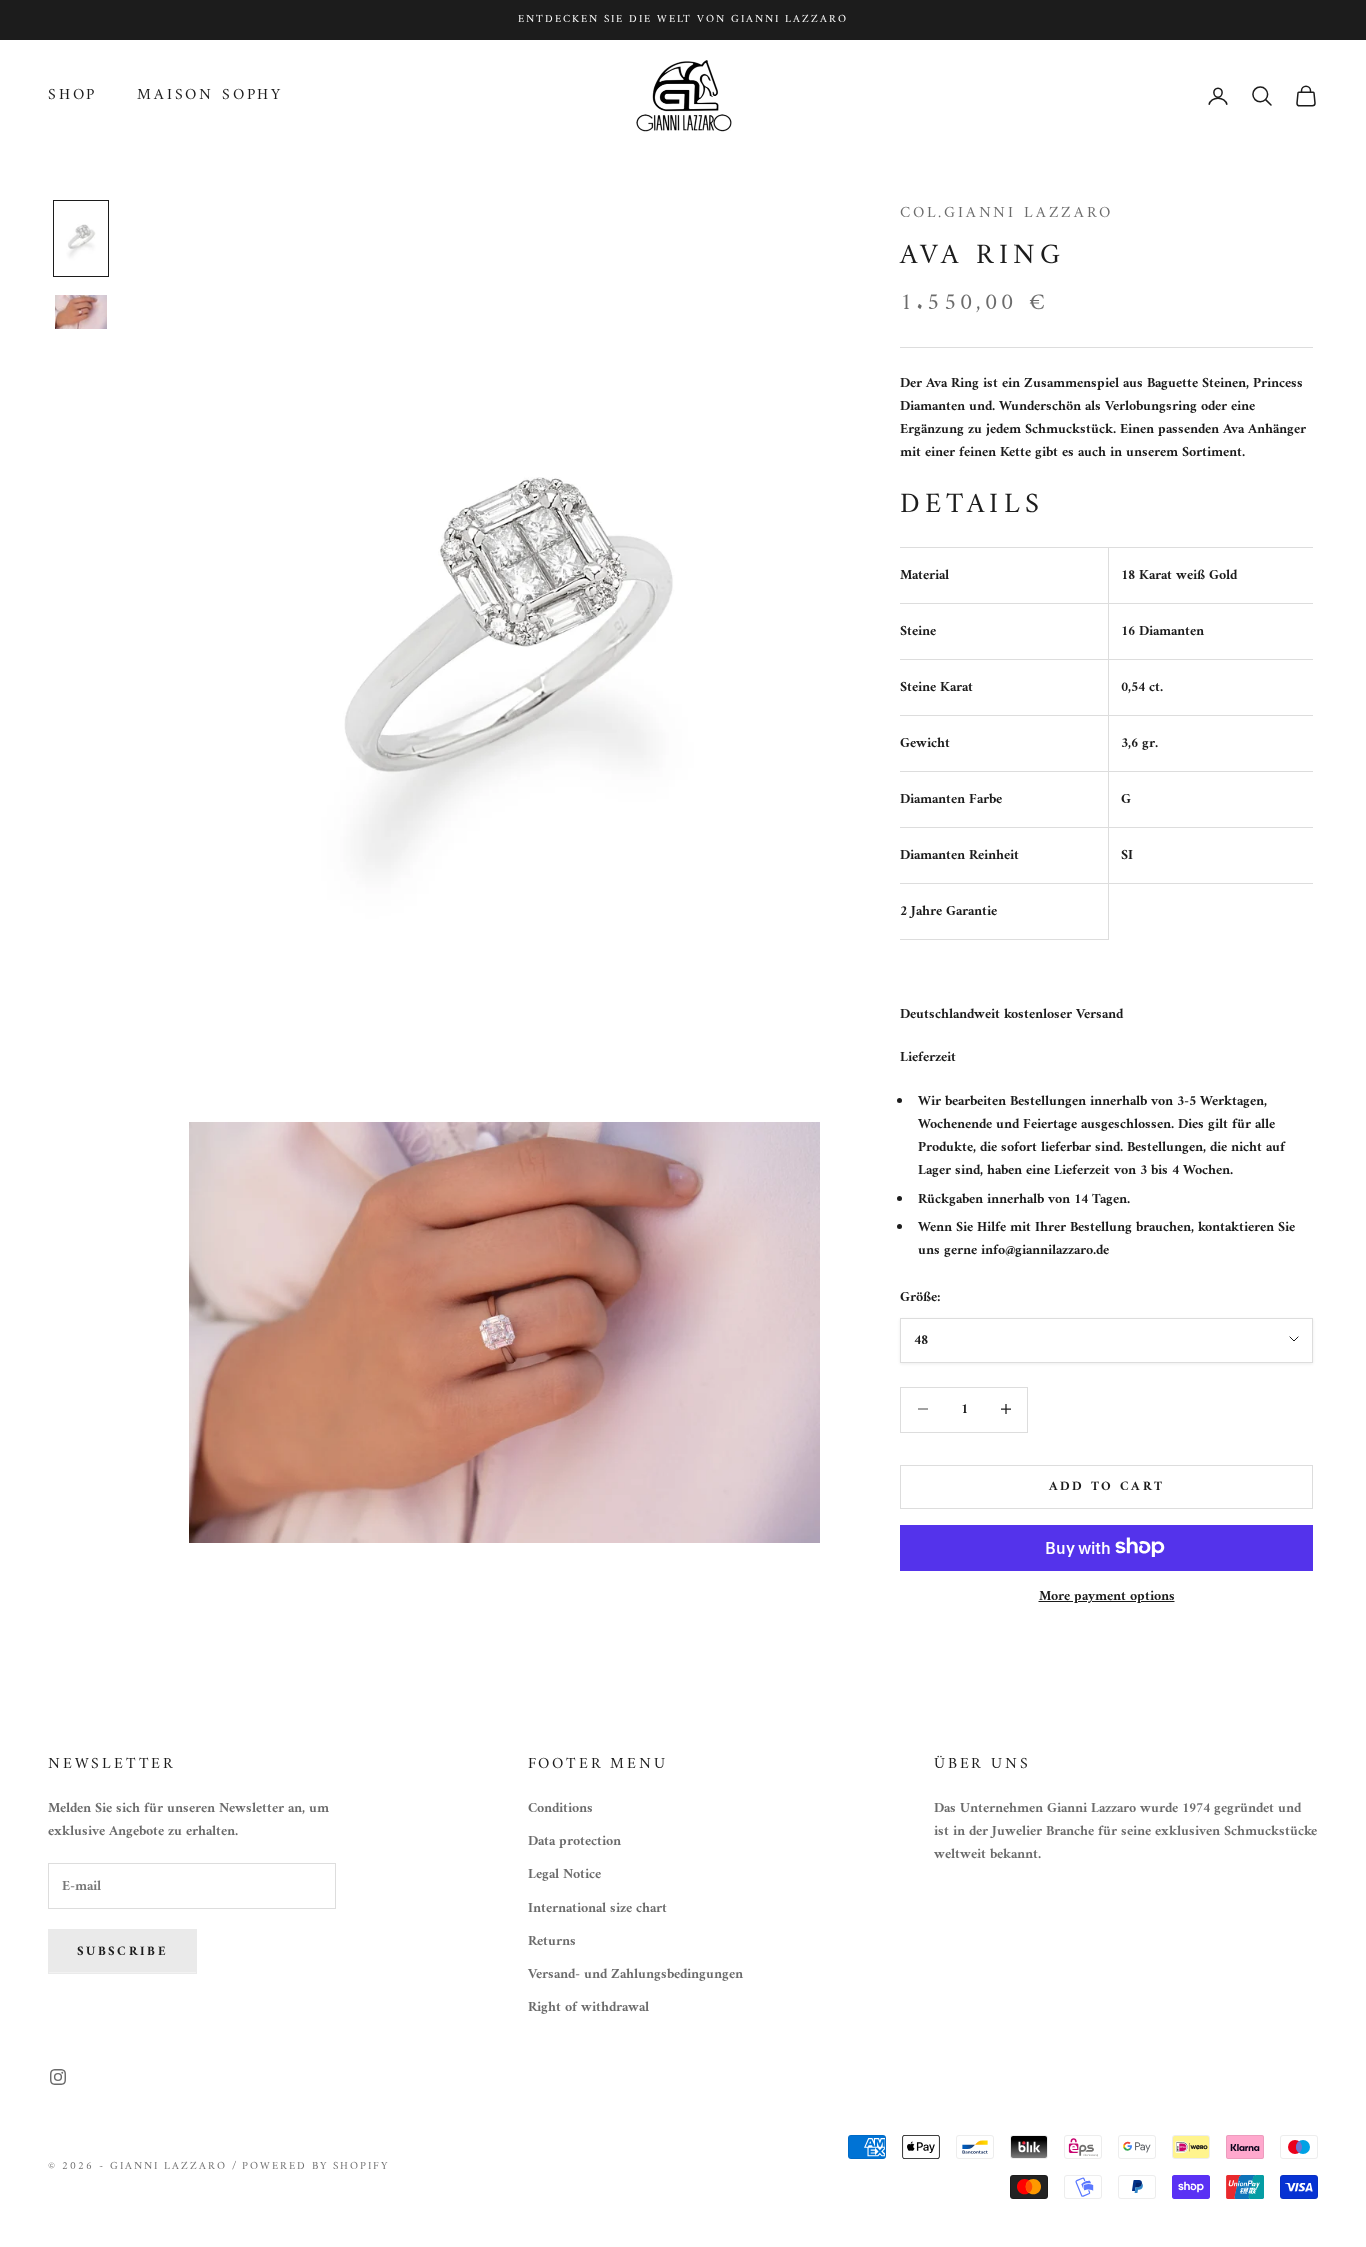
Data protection (574, 1841)
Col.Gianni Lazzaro (1006, 213)
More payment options (1107, 1595)
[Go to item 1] (81, 238)
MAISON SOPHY (210, 96)
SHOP (72, 96)
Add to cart (1107, 1485)
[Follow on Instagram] (58, 2077)
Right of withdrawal (588, 2007)
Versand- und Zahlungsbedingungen (635, 1974)
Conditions (560, 1808)
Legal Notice (564, 1874)
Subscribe (122, 1951)
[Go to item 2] (81, 312)
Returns (552, 1941)
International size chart (597, 1908)
